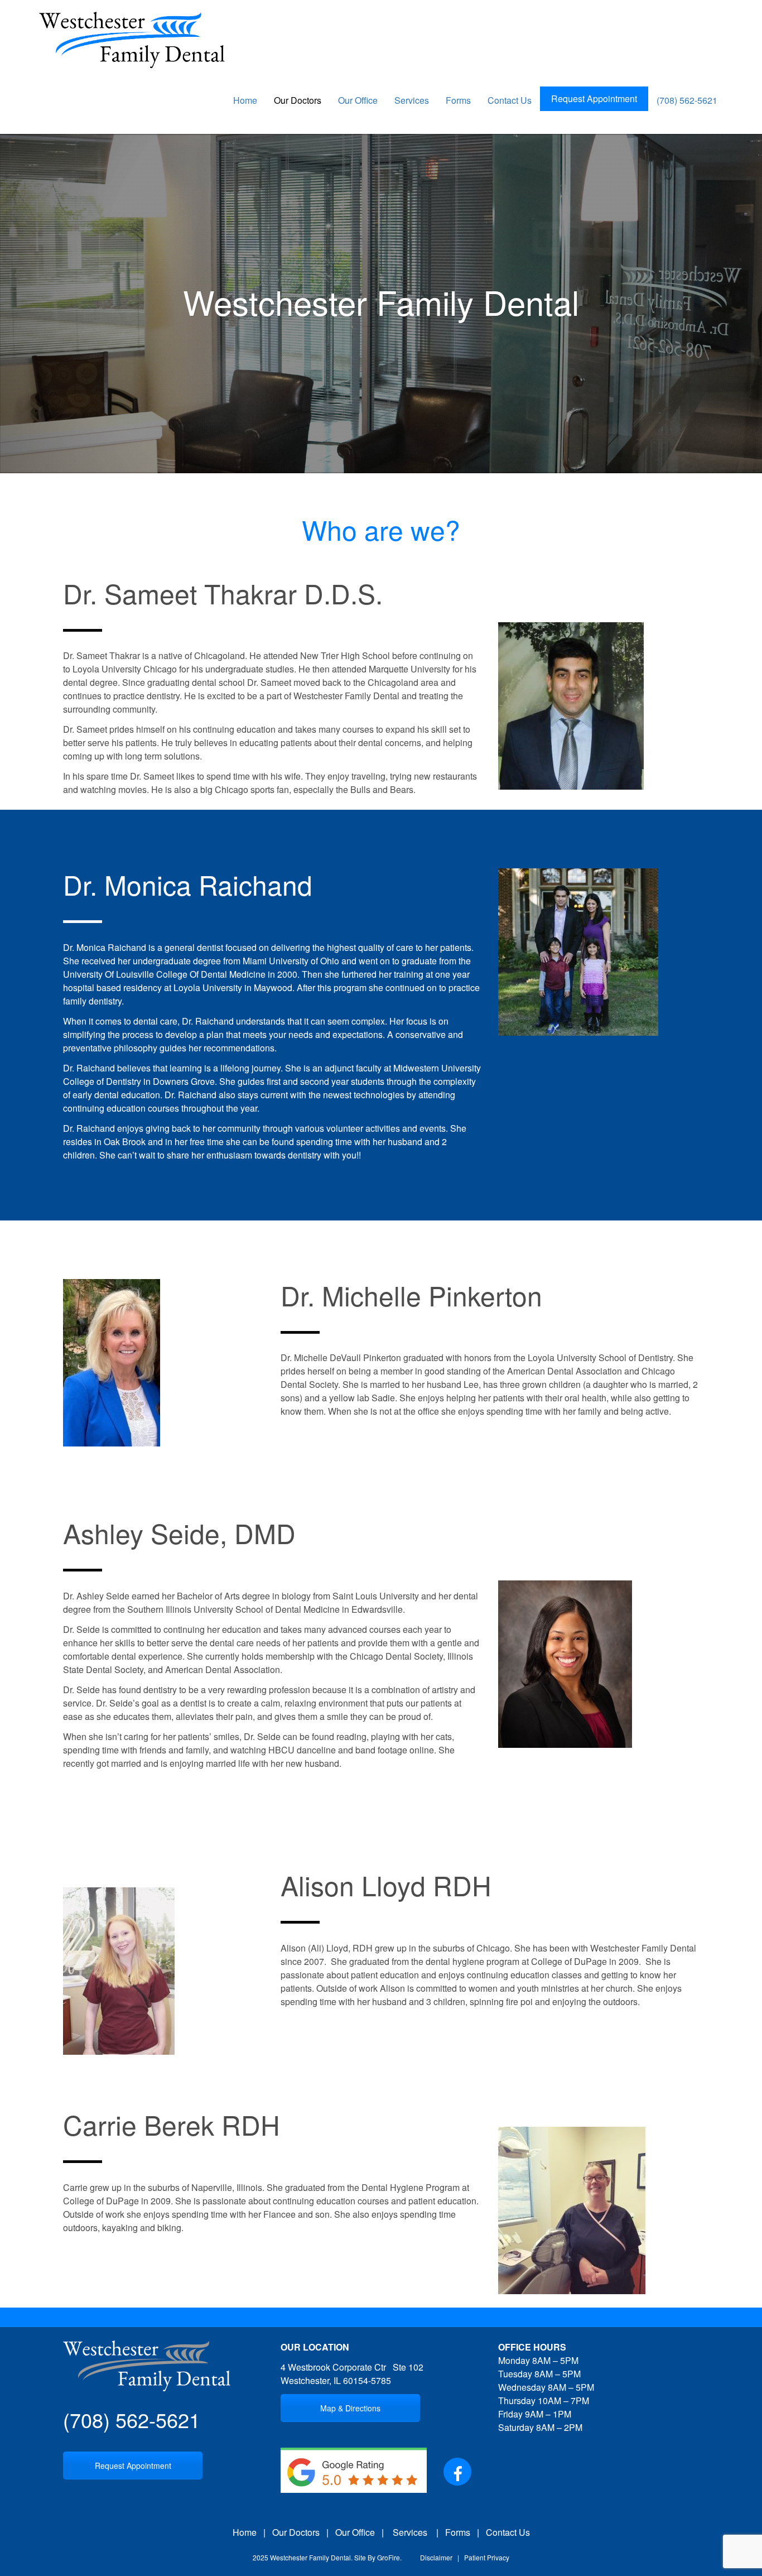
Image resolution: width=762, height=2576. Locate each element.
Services (412, 100)
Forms (458, 100)
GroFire (389, 2557)
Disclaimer (436, 2557)
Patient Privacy (487, 2557)
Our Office (358, 100)
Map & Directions (350, 2408)
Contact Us (510, 100)
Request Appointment (594, 98)
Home (245, 100)
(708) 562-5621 (687, 100)
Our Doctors (298, 100)
